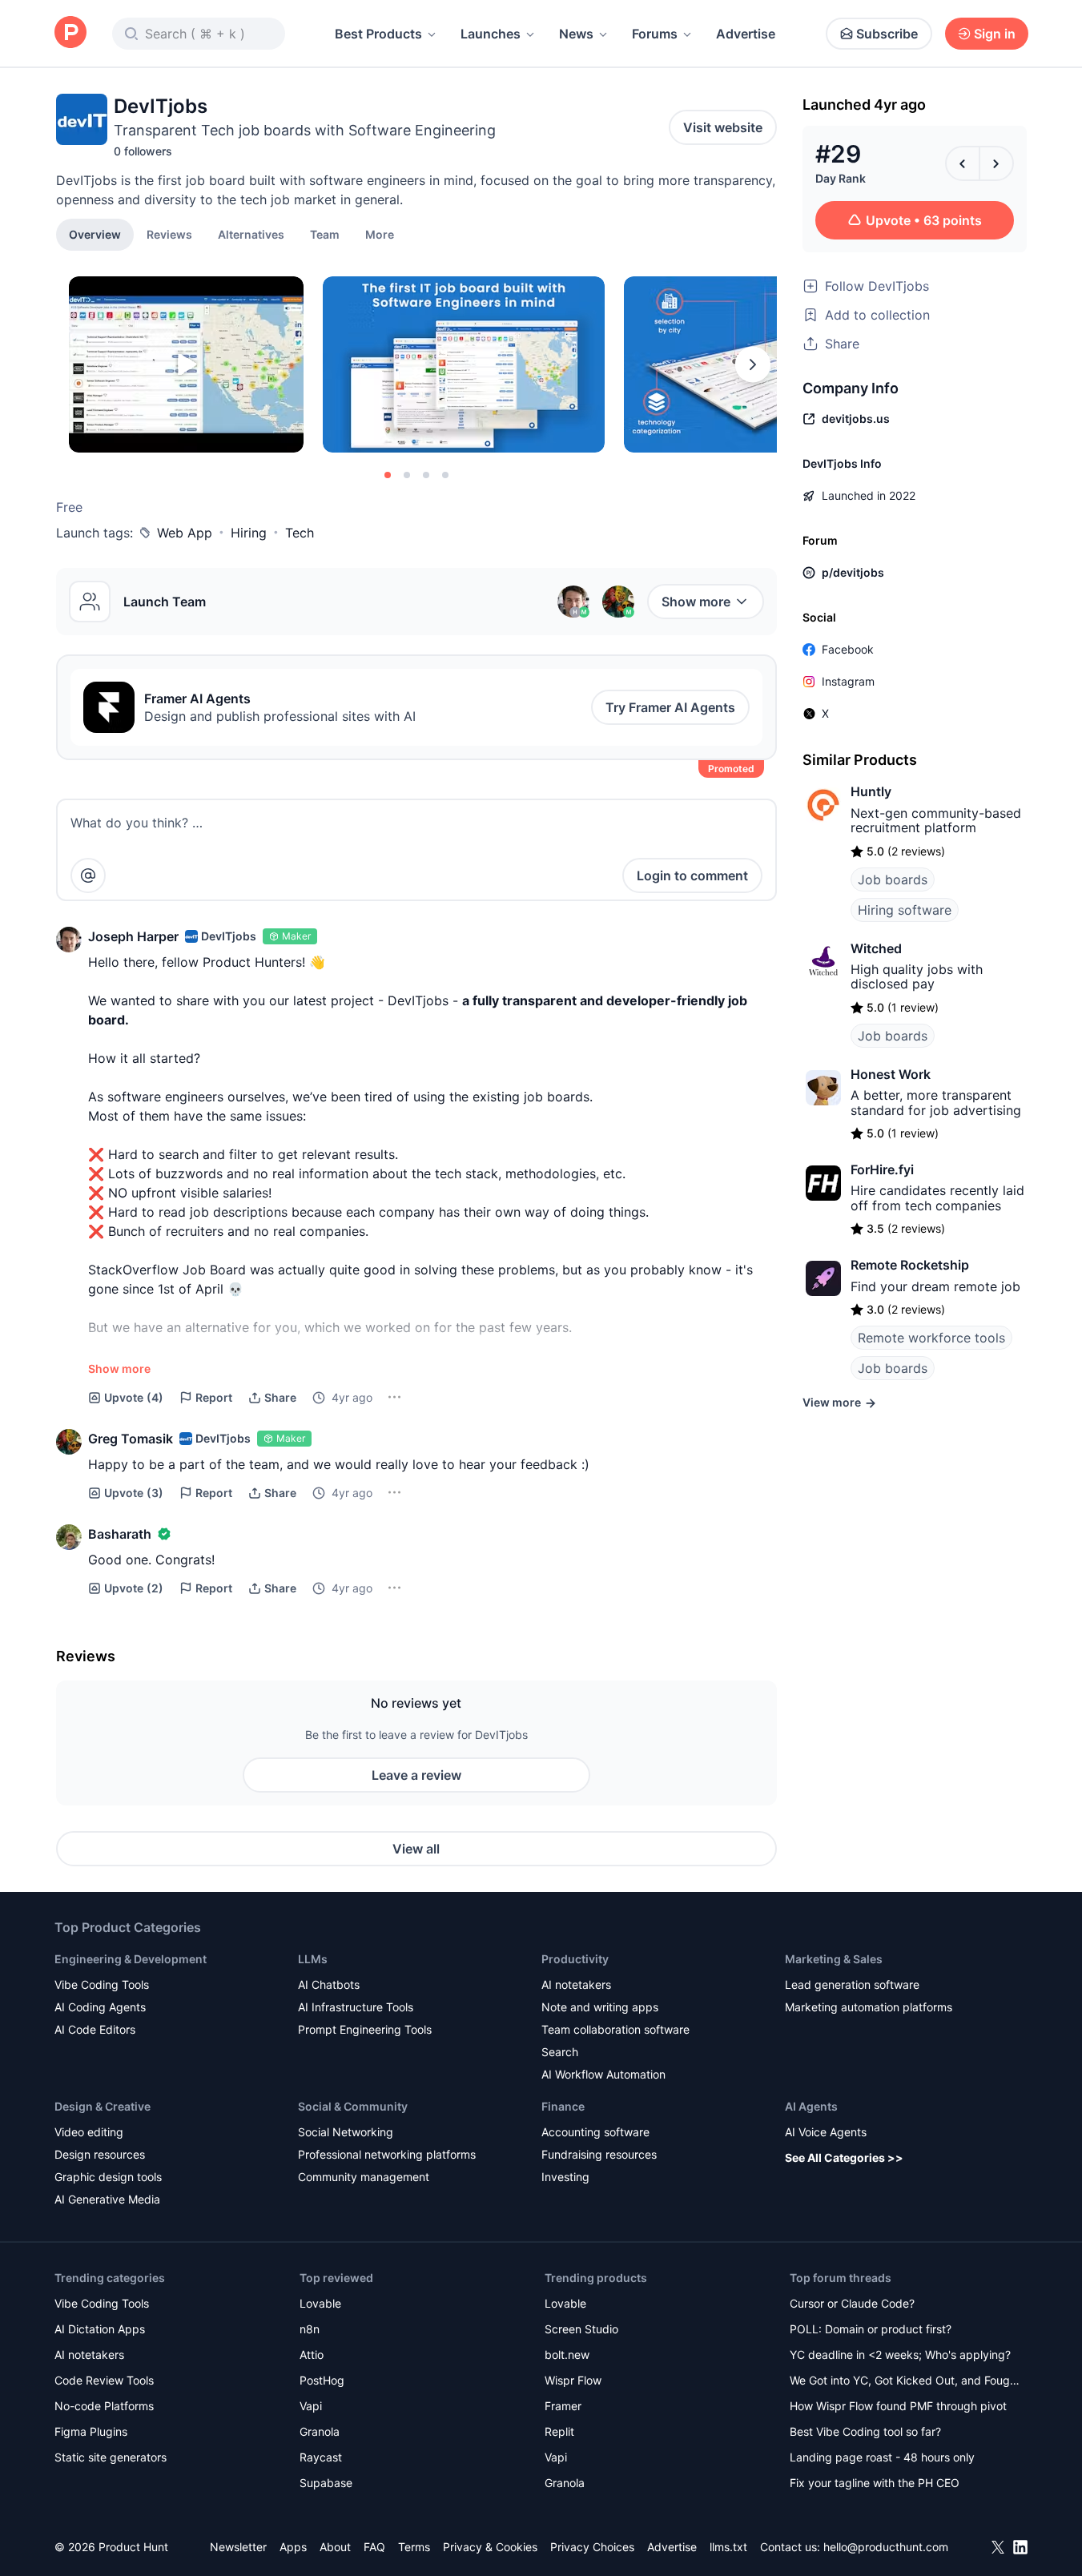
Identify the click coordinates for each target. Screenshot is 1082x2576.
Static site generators (111, 2457)
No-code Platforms (104, 2406)
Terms (414, 2547)
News (576, 34)
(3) (134, 1493)
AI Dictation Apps (100, 2329)
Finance (563, 2106)
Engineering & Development (131, 1959)
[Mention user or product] (88, 875)
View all (416, 1849)
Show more (696, 602)
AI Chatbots (329, 1984)
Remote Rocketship (910, 1265)
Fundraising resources (599, 2154)
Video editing (89, 2132)
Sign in (995, 34)
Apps (293, 2547)
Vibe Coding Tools (102, 1984)
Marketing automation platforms (869, 2007)
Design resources (100, 2154)
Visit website (723, 127)
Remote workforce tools (931, 1338)
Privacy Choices (592, 2547)
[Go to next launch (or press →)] (996, 163)
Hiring (249, 533)
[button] (380, 234)
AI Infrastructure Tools (356, 2007)
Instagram (848, 681)
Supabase (326, 2483)
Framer (563, 2406)
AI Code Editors (95, 2029)
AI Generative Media (107, 2199)
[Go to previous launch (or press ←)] (963, 163)
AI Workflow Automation (603, 2074)
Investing (565, 2177)
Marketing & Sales (834, 1959)
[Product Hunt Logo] (70, 33)
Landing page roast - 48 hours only (882, 2457)
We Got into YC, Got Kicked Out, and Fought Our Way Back (905, 2382)
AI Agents (811, 2106)
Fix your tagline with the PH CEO (875, 2483)
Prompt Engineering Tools (365, 2029)
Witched (876, 948)
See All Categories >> (844, 2157)
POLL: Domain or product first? (871, 2329)
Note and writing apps (600, 2007)
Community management (364, 2177)
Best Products (378, 34)
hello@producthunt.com (886, 2547)
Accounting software (595, 2132)
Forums (655, 34)
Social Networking (346, 2132)
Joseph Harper (133, 936)
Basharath (120, 1534)
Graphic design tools (108, 2177)
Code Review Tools (104, 2380)
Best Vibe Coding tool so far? (865, 2431)
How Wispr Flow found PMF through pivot (898, 2406)
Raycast (321, 2457)
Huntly (871, 791)
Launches (491, 34)
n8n (310, 2329)
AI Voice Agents (826, 2132)
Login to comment (692, 875)
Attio (312, 2355)
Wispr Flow (573, 2380)
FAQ (374, 2547)
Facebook (848, 649)
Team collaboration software (615, 2029)
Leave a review (416, 1775)
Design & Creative (103, 2106)
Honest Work (891, 1074)
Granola (320, 2431)
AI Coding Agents (100, 2007)
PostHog (322, 2380)
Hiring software (905, 910)
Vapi (311, 2406)
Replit (559, 2431)
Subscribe (887, 34)
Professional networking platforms (387, 2154)
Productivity (575, 1959)
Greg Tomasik (131, 1439)
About (335, 2547)
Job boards (893, 879)
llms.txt (728, 2547)
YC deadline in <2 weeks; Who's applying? (900, 2355)
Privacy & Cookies (490, 2547)
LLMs (313, 1959)
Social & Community (353, 2106)
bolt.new (567, 2355)
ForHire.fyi (882, 1169)
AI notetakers (576, 1984)
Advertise (746, 34)
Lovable (320, 2303)
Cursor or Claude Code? (852, 2303)
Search (560, 2052)
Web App (185, 533)
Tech (300, 533)
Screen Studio (581, 2329)
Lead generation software (852, 1984)
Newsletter (238, 2547)
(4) (134, 1397)
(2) (134, 1588)
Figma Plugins (91, 2431)
